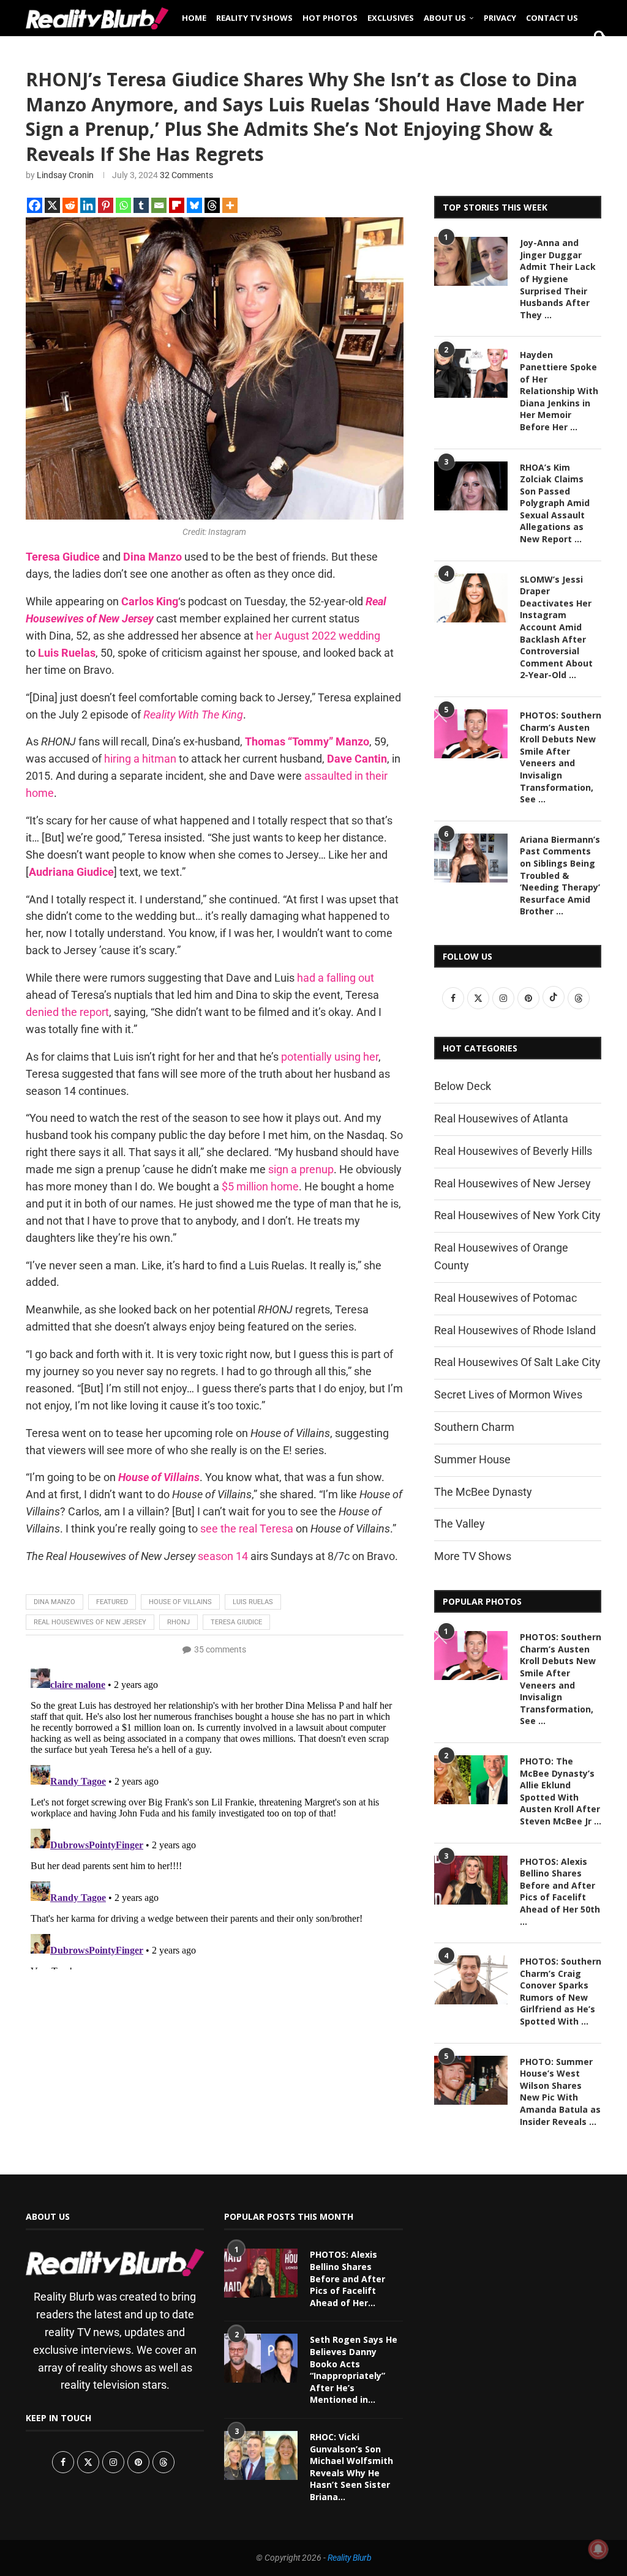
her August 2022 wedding (318, 636)
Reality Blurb (350, 2558)
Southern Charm (474, 1427)
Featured (112, 1602)
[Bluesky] (194, 205)
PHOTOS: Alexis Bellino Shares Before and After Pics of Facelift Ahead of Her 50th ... (560, 1891)
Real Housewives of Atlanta (501, 1118)
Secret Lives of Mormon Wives (508, 1394)
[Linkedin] (88, 205)
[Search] (595, 56)
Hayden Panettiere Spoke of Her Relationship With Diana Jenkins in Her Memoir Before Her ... (559, 391)
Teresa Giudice (236, 1622)
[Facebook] (35, 205)
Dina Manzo (54, 1602)
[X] (52, 205)
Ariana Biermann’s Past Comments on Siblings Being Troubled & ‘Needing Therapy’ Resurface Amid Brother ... (560, 875)
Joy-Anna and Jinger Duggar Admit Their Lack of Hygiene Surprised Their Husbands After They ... (558, 279)
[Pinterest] (106, 205)
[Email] (159, 205)
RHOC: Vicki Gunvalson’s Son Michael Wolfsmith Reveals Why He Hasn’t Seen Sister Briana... (351, 2467)
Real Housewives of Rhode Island (515, 1330)
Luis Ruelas (253, 1602)
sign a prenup (301, 1169)
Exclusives (391, 18)
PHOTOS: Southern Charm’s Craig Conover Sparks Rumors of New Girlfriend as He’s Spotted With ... (561, 1991)
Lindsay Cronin (65, 175)
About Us (445, 18)
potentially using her (330, 1057)
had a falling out (336, 978)
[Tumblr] (141, 205)
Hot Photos (330, 18)
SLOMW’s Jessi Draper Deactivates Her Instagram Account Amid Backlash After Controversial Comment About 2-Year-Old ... (556, 627)
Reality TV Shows (254, 18)
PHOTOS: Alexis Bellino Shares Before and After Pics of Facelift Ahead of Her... (347, 2278)
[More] (230, 205)
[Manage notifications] (598, 2549)
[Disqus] (215, 1816)
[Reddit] (70, 205)
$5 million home (260, 1186)
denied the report (67, 1012)
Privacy (500, 18)
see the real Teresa (247, 1529)
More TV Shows (473, 1556)
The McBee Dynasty (483, 1492)
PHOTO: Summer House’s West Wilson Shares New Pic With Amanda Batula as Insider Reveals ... (560, 2092)
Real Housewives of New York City (517, 1215)
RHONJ (178, 1622)
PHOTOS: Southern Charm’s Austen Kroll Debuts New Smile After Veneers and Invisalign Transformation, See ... (561, 757)
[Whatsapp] (123, 205)
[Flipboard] (177, 205)
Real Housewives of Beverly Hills (513, 1151)
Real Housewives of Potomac (505, 1298)
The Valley (460, 1524)
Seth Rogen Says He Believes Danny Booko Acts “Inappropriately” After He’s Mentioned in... (354, 2369)
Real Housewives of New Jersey (90, 1622)
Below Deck (463, 1086)
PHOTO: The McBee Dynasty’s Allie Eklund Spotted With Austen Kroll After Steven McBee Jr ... (561, 1791)
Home (194, 18)
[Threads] (212, 205)
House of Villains (180, 1602)
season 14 (223, 1556)
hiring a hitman (140, 759)
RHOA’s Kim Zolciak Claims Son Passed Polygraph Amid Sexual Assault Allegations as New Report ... (555, 503)
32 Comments (186, 175)
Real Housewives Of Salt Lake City (517, 1362)
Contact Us (552, 18)
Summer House (472, 1459)
